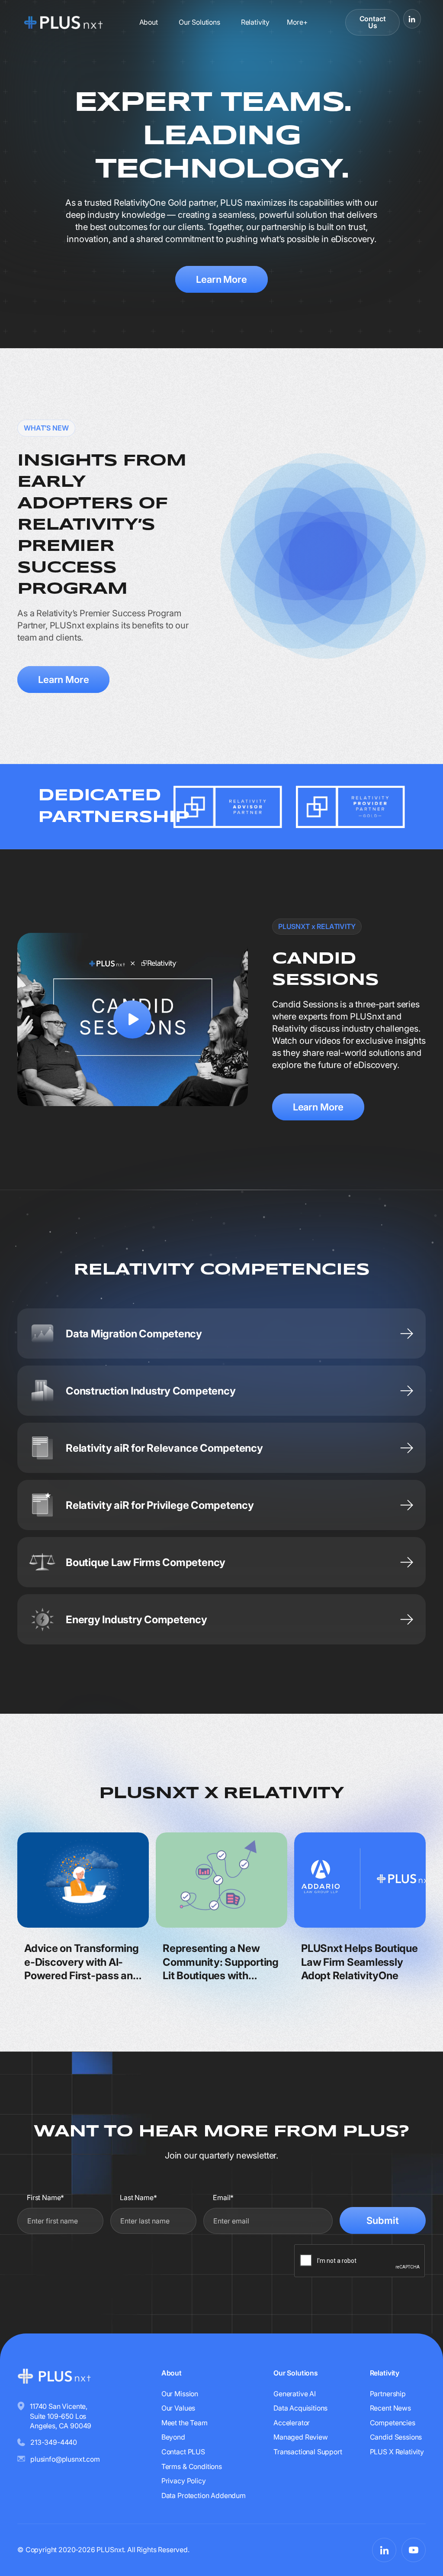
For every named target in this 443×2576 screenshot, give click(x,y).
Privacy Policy (184, 2481)
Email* (223, 2197)
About (149, 22)
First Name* (45, 2197)
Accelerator (292, 2423)
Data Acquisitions (300, 2408)
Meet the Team (185, 2423)
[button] (297, 22)
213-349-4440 (54, 2442)
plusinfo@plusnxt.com (65, 2459)
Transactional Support (308, 2452)
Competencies (393, 2423)
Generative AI (295, 2394)
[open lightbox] (133, 1019)
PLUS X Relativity (397, 2452)
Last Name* (138, 2197)
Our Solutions (199, 22)
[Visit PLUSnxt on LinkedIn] (412, 19)
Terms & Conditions (192, 2466)
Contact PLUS (183, 2452)
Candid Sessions (396, 2437)
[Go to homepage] (63, 22)
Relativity (255, 22)
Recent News (390, 2408)
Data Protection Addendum (204, 2495)
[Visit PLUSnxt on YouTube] (414, 2550)
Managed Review (301, 2437)
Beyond (173, 2437)
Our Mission (180, 2394)
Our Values (178, 2408)
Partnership (388, 2394)
